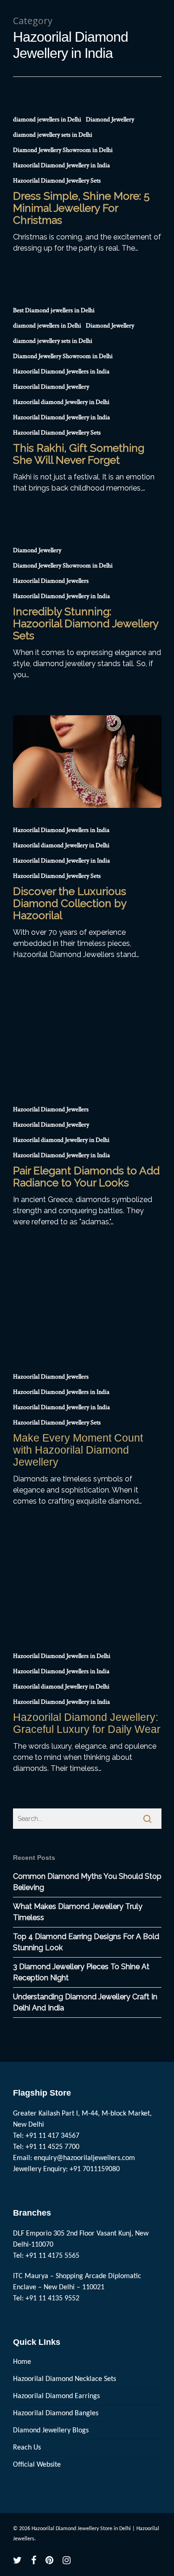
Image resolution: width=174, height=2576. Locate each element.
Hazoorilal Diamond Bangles (56, 2413)
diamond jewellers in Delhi (47, 120)
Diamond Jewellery (110, 120)
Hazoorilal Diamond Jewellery (51, 387)
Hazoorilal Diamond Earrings (56, 2396)
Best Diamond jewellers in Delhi (54, 310)
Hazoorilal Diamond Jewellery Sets (57, 181)
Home (22, 2362)
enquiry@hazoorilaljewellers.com (84, 2158)
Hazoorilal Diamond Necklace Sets (64, 2379)
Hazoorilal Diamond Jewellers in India (61, 372)
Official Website (37, 2465)
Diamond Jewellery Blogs (51, 2431)
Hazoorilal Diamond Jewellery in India (61, 165)
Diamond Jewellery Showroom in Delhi (63, 150)
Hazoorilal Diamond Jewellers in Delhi (62, 1656)
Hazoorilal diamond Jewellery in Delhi (61, 402)
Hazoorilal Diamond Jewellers (51, 581)
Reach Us (27, 2448)
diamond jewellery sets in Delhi (53, 135)
